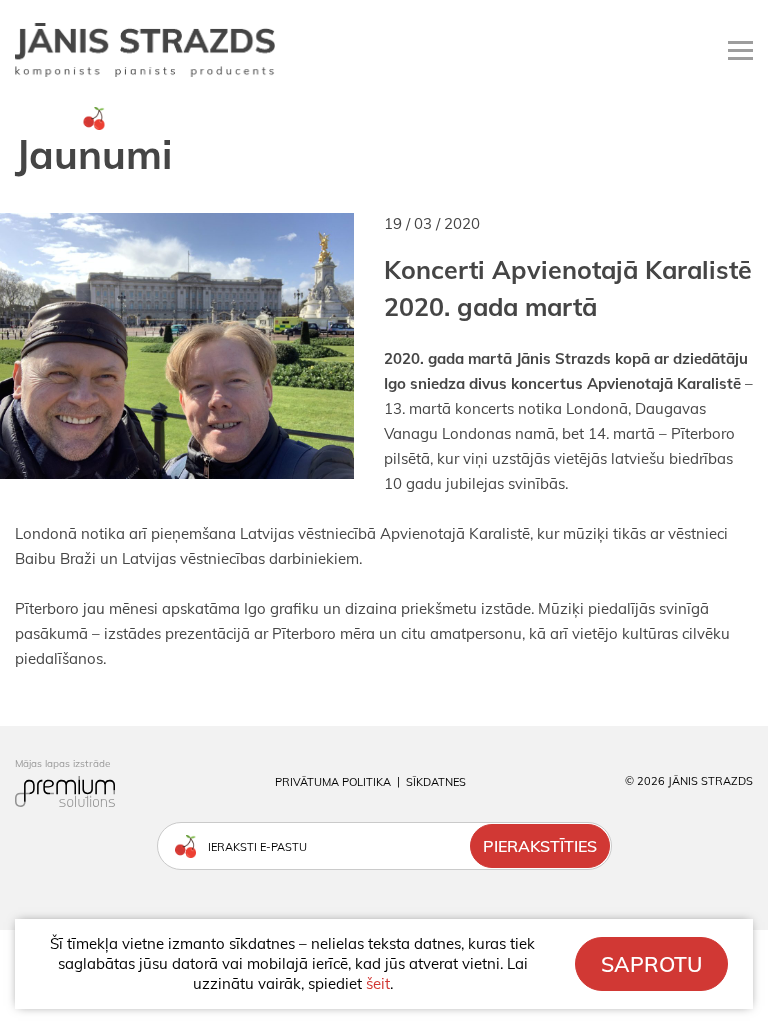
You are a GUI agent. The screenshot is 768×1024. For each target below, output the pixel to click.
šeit (378, 983)
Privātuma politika (333, 782)
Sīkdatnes (436, 782)
